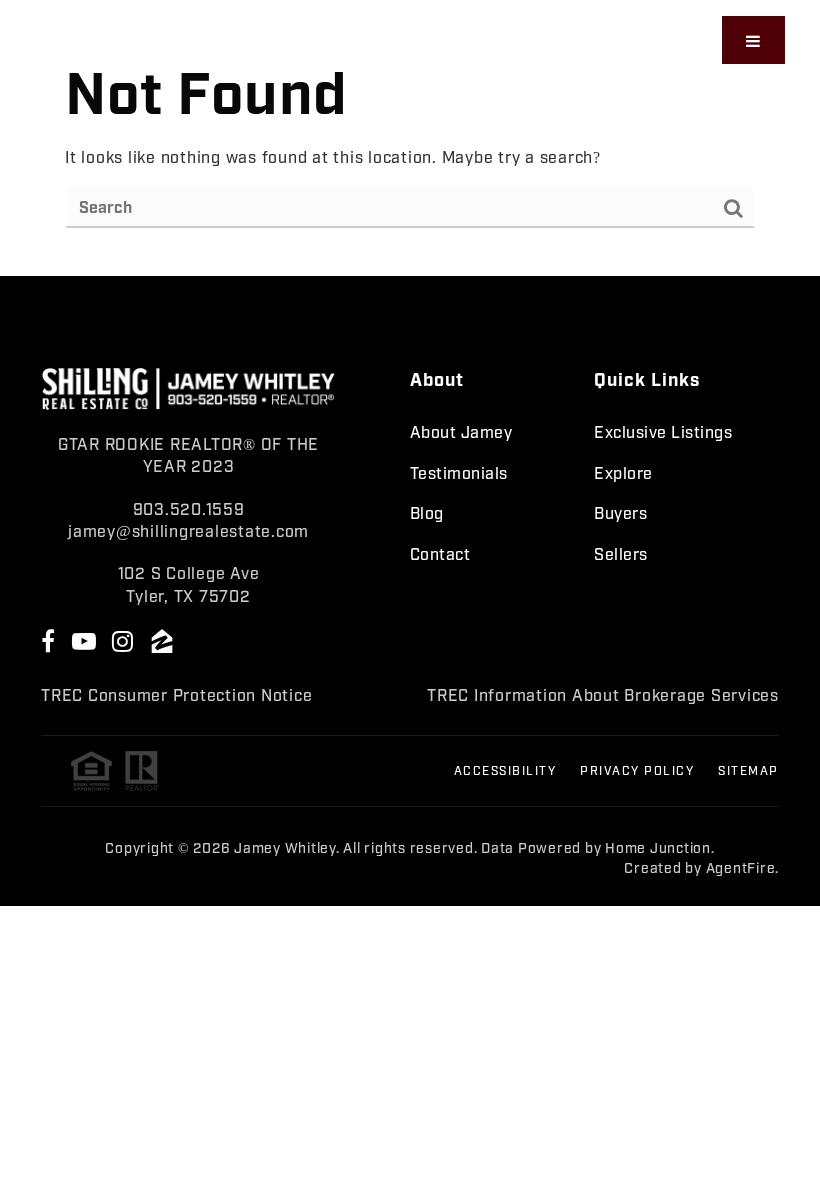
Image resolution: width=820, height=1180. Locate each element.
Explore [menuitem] (623, 472)
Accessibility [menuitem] (505, 770)
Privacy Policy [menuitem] (637, 770)
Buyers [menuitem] (620, 512)
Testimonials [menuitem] (459, 472)
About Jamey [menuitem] (461, 431)
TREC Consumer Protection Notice (176, 694)
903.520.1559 (189, 508)
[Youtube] (87, 640)
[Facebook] (51, 640)
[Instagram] (126, 640)
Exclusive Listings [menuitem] (663, 431)
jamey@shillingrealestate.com (188, 530)
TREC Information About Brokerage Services (603, 694)
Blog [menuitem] (427, 512)
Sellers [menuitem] (621, 553)
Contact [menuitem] (440, 553)
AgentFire (741, 866)
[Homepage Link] (163, 37)
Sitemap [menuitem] (748, 770)
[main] (410, 138)
